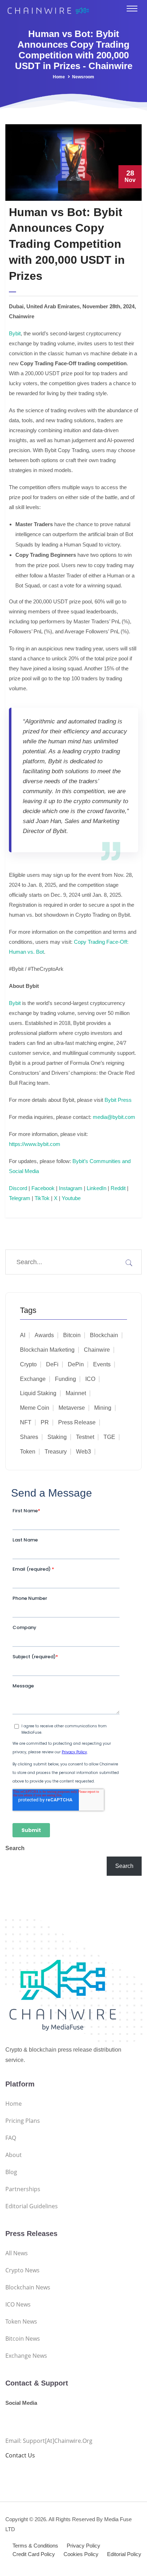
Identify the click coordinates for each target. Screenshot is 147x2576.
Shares (29, 1437)
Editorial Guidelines (32, 2206)
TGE (109, 1437)
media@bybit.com (114, 1117)
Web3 (83, 1452)
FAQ (11, 2138)
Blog (11, 2172)
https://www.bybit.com (35, 1144)
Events (102, 1364)
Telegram (20, 1198)
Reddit (118, 1188)
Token (28, 1452)
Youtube (71, 1198)
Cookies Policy (81, 2554)
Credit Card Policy (34, 2554)
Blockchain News (28, 2287)
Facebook (43, 1188)
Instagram (71, 1188)
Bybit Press (118, 1100)
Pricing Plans (23, 2121)
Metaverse (72, 1408)
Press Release (77, 1422)
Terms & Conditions (35, 2546)
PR (45, 1422)
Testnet (85, 1437)
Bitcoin (72, 1335)
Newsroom (83, 77)
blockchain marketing (47, 1350)
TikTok (42, 1198)
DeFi (52, 1364)
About (14, 2155)
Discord (18, 1188)
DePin (76, 1364)
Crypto (28, 1364)
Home (59, 77)
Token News (21, 2321)
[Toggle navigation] (132, 9)
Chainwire (97, 1350)
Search (15, 1848)
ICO (90, 1379)
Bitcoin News (23, 2339)
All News (17, 2253)
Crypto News (22, 2270)
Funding (65, 1379)
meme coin (35, 1408)
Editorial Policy (124, 2554)
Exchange (33, 1379)
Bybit (15, 333)
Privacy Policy (83, 2546)
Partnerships (23, 2189)
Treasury (56, 1452)
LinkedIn (97, 1188)
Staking (57, 1437)
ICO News (18, 2304)
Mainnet (76, 1393)
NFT (26, 1422)
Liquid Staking (38, 1393)
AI (23, 1335)
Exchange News (26, 2356)
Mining (103, 1408)
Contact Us (20, 2455)
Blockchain (104, 1335)
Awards (44, 1335)
